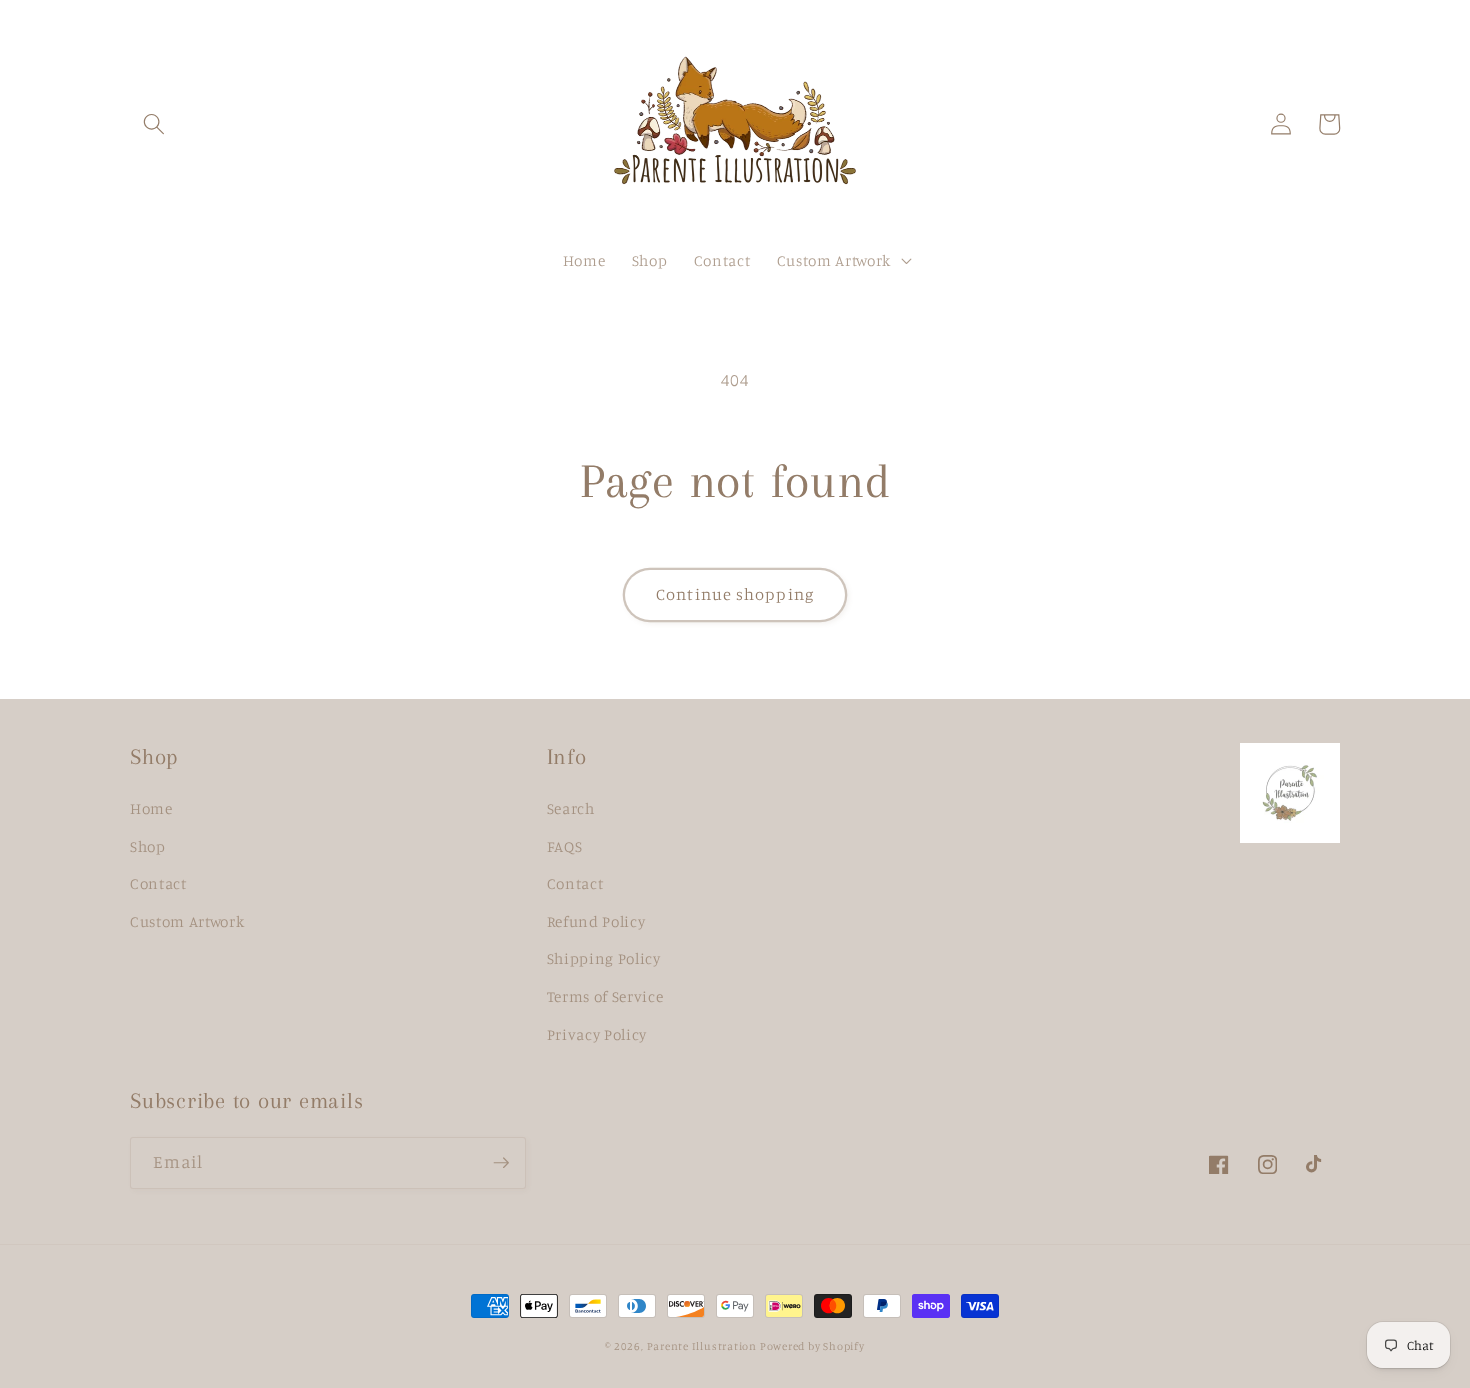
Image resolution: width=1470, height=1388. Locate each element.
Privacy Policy (597, 1034)
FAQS (565, 846)
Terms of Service (605, 996)
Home (151, 808)
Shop (148, 846)
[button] (154, 124)
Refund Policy (596, 921)
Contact (158, 883)
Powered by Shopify (812, 1346)
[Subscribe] (501, 1163)
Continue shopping (735, 594)
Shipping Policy (604, 958)
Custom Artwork (187, 921)
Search (571, 808)
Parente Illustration (703, 1346)
